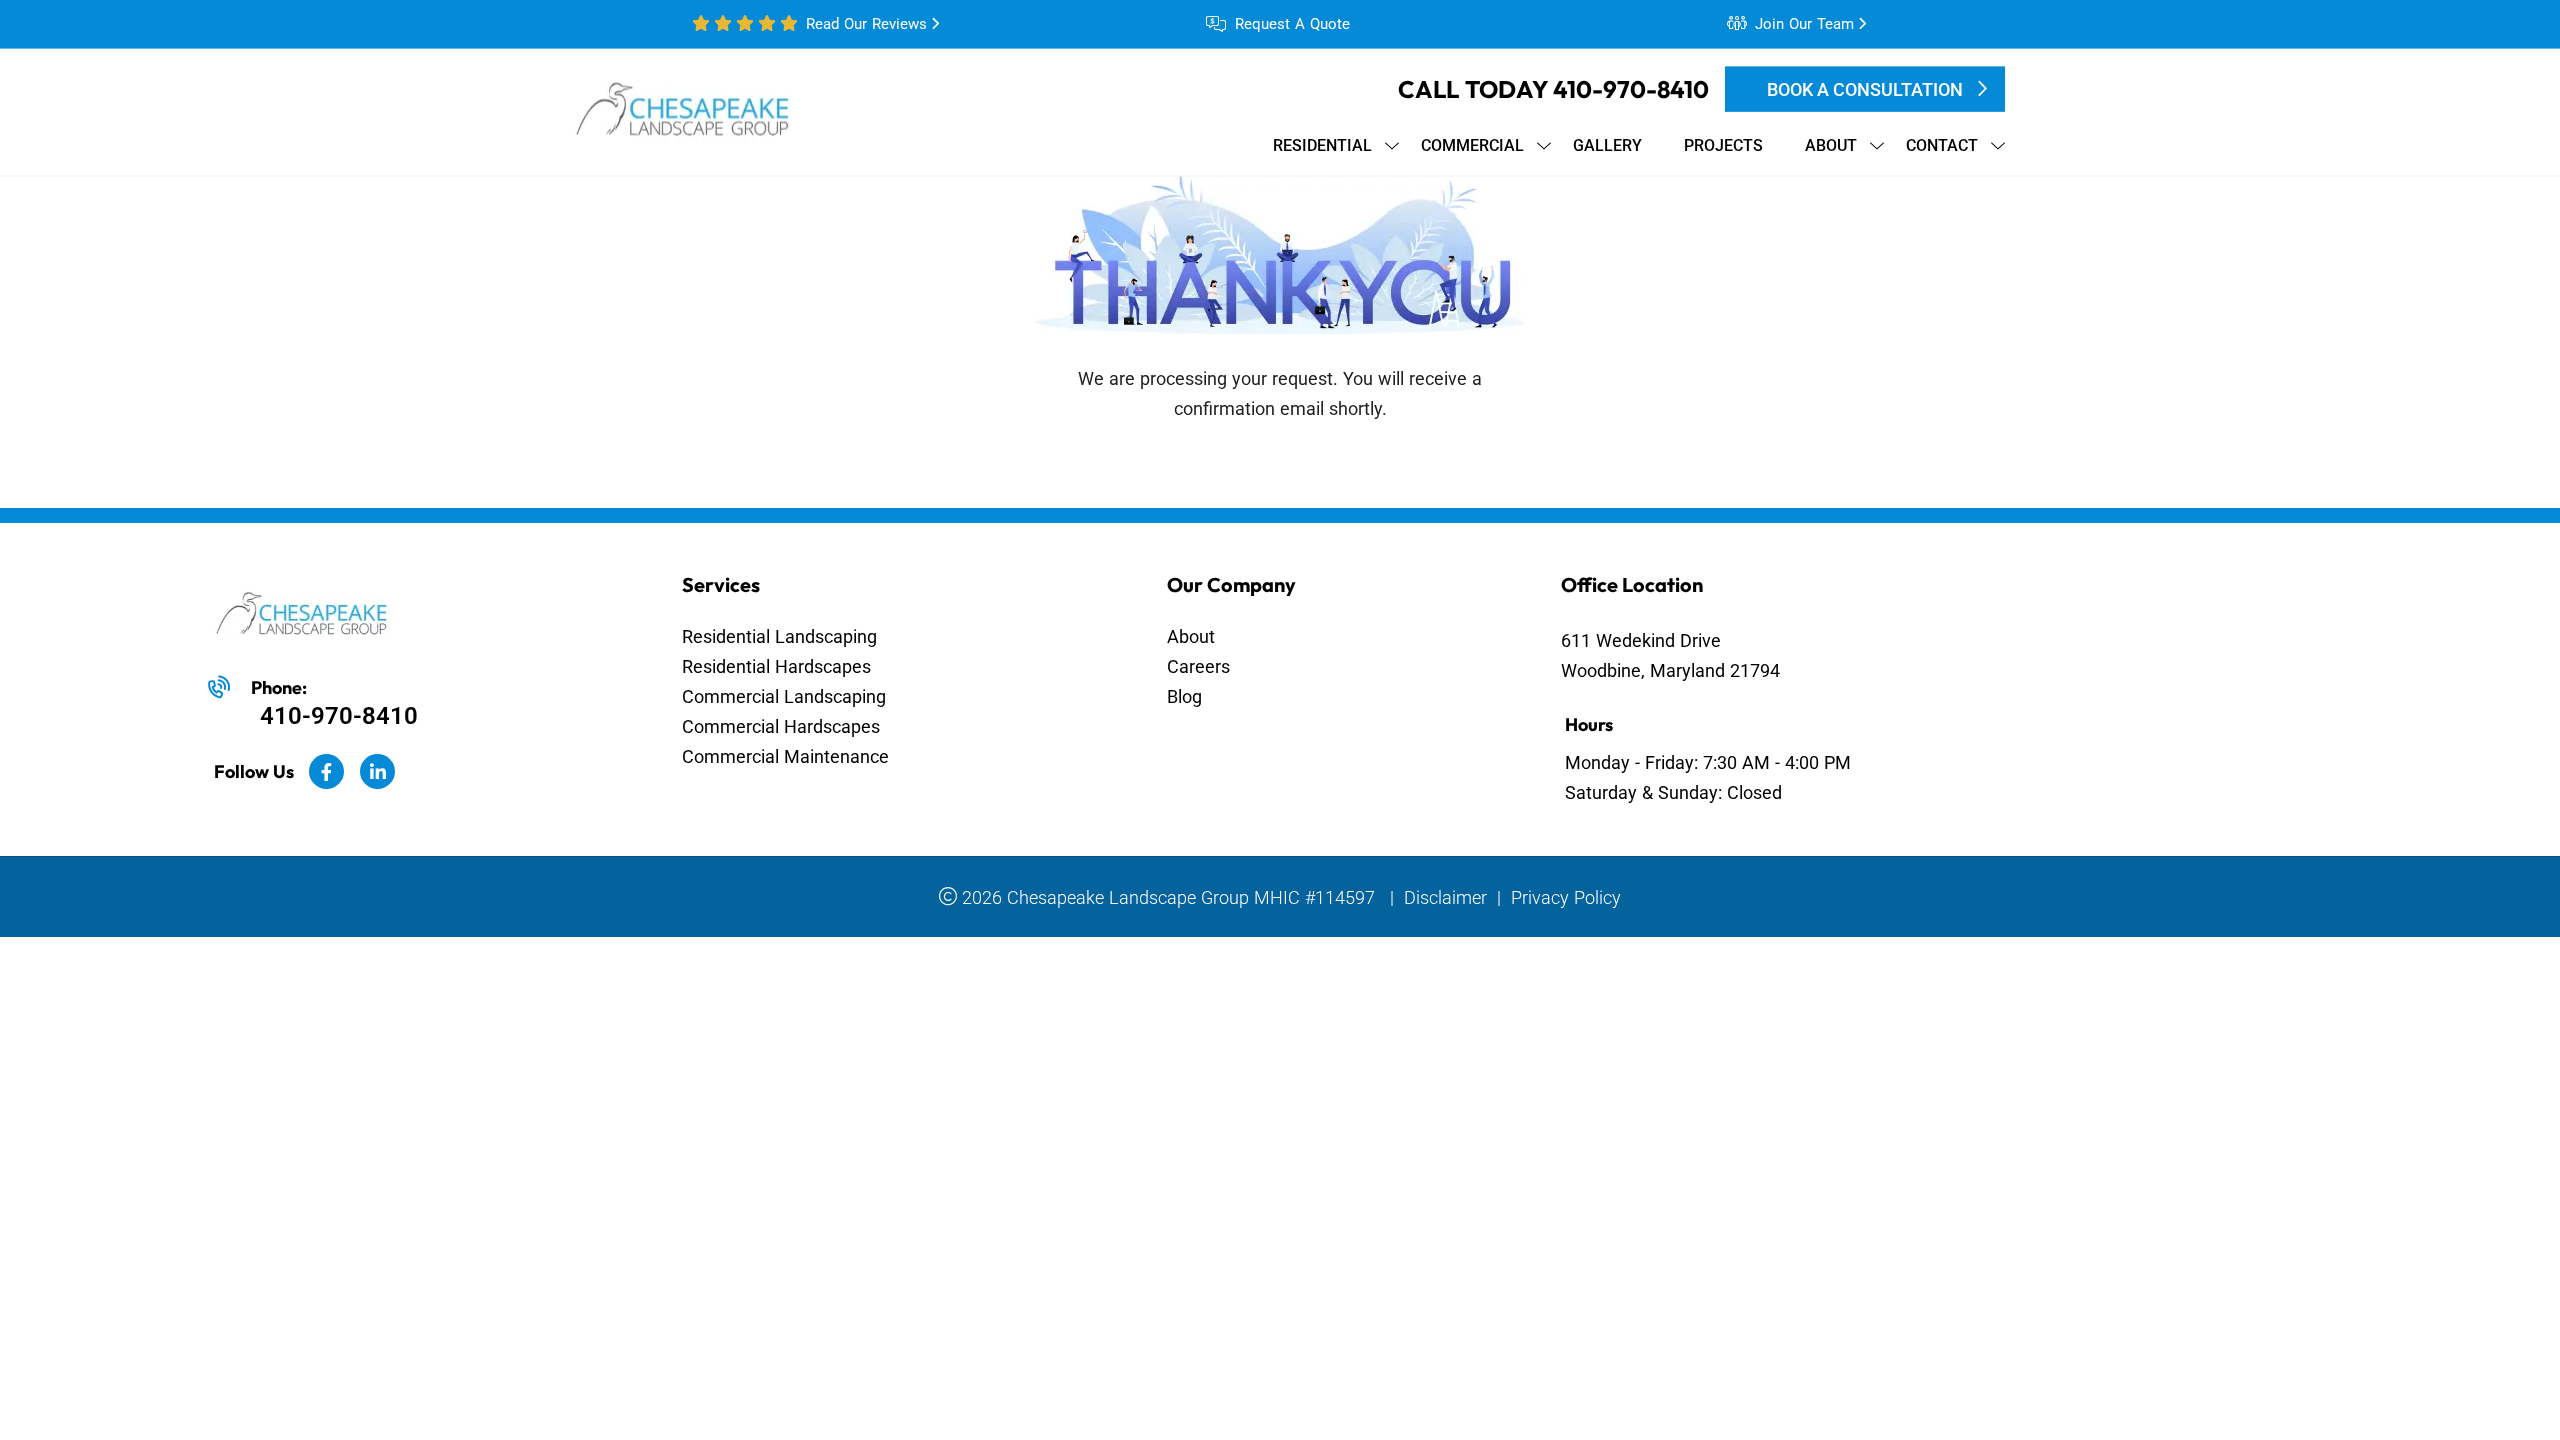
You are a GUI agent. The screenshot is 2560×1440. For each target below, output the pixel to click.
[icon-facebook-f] (326, 771)
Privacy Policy (1566, 897)
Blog (1184, 696)
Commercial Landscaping (784, 696)
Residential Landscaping (779, 636)
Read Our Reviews (866, 24)
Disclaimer (1445, 897)
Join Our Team (1804, 24)
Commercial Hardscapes (781, 726)
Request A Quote (1292, 24)
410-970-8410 (1631, 89)
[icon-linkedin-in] (377, 771)
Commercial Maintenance (785, 756)
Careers (1198, 666)
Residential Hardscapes (776, 666)
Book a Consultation (1865, 88)
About (1191, 636)
